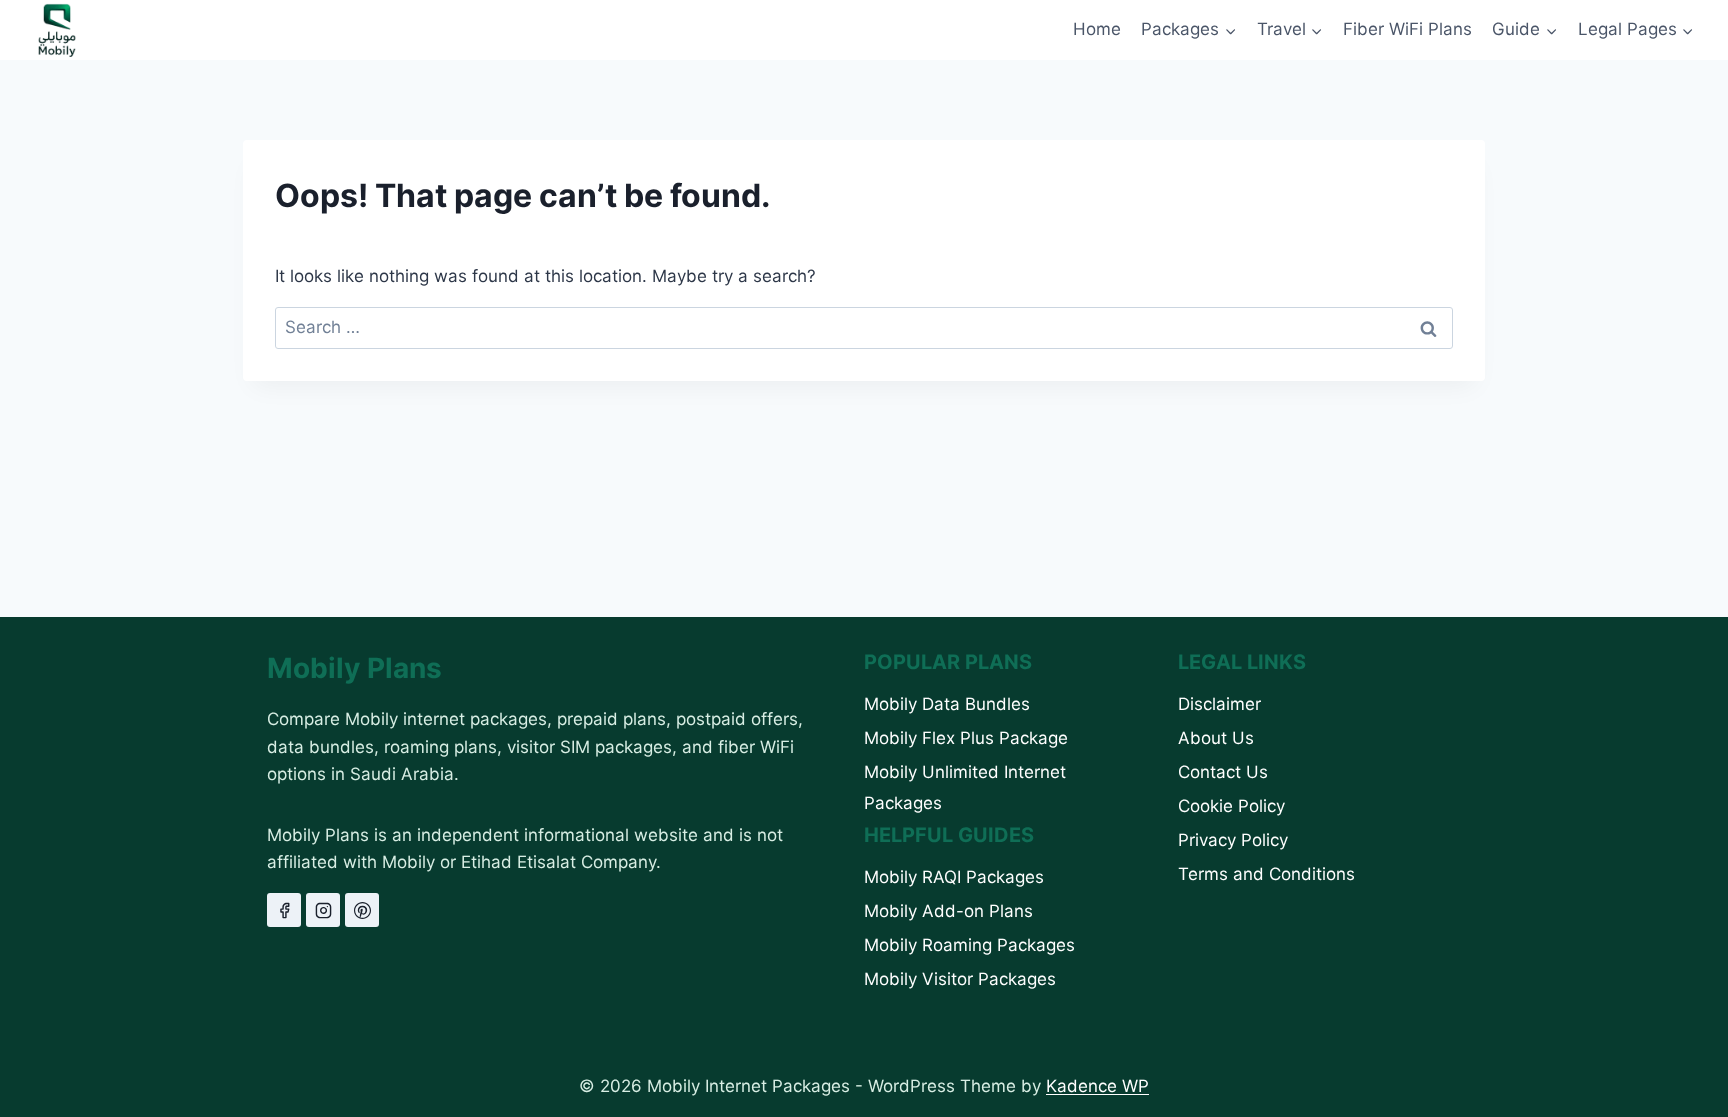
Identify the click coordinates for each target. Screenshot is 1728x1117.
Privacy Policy (1233, 840)
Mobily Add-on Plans (948, 911)
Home (1097, 29)
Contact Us (1223, 772)
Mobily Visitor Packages (960, 979)
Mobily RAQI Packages (954, 877)
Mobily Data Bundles (947, 704)
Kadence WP (1097, 1086)
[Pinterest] (362, 910)
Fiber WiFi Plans (1407, 29)
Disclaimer (1219, 704)
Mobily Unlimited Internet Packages (965, 787)
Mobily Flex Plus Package (966, 738)
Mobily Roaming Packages (969, 945)
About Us (1216, 738)
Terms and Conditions (1266, 874)
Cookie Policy (1231, 806)
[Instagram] (323, 910)
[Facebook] (284, 910)
